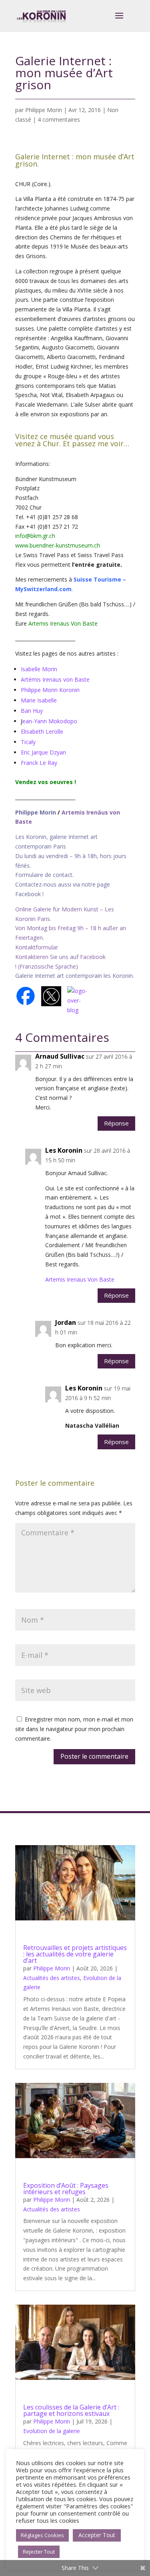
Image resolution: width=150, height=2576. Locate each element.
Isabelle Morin (39, 669)
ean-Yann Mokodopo (50, 721)
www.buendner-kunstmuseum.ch (58, 545)
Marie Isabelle (39, 700)
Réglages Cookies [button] (42, 2535)
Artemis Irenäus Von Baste (63, 623)
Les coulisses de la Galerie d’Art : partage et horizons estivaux (71, 2410)
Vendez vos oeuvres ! (46, 782)
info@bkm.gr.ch (35, 536)
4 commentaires (59, 119)
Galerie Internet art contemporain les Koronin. (75, 976)
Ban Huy (32, 711)
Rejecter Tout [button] (39, 2552)
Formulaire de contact (44, 875)
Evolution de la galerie (52, 2431)
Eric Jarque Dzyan (43, 752)
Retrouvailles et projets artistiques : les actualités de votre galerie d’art (75, 1954)
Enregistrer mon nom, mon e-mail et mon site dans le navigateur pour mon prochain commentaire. (74, 1729)
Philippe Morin (44, 110)
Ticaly (28, 742)
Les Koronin (64, 1150)
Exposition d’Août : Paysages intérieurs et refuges (66, 2189)
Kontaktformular (37, 947)
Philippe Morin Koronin (50, 690)
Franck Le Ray (39, 763)
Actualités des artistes (52, 1978)
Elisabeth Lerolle (42, 731)
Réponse (116, 1123)
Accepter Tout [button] (97, 2535)
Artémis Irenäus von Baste (55, 679)
